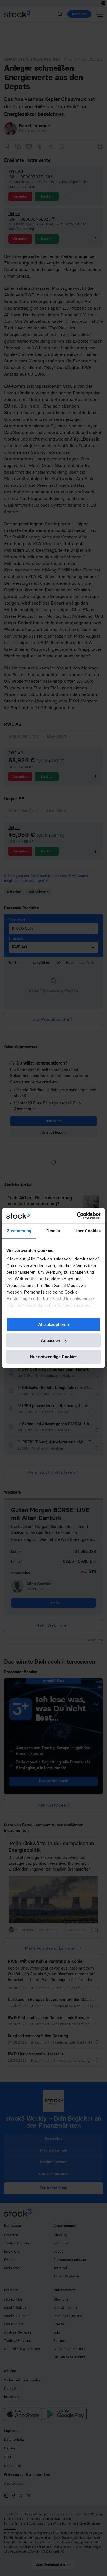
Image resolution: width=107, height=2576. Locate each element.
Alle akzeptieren (54, 1324)
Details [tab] (53, 1231)
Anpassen (50, 1340)
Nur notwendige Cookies (54, 1357)
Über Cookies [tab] (88, 1231)
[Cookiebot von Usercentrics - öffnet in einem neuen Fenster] (77, 1216)
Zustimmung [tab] (19, 1231)
